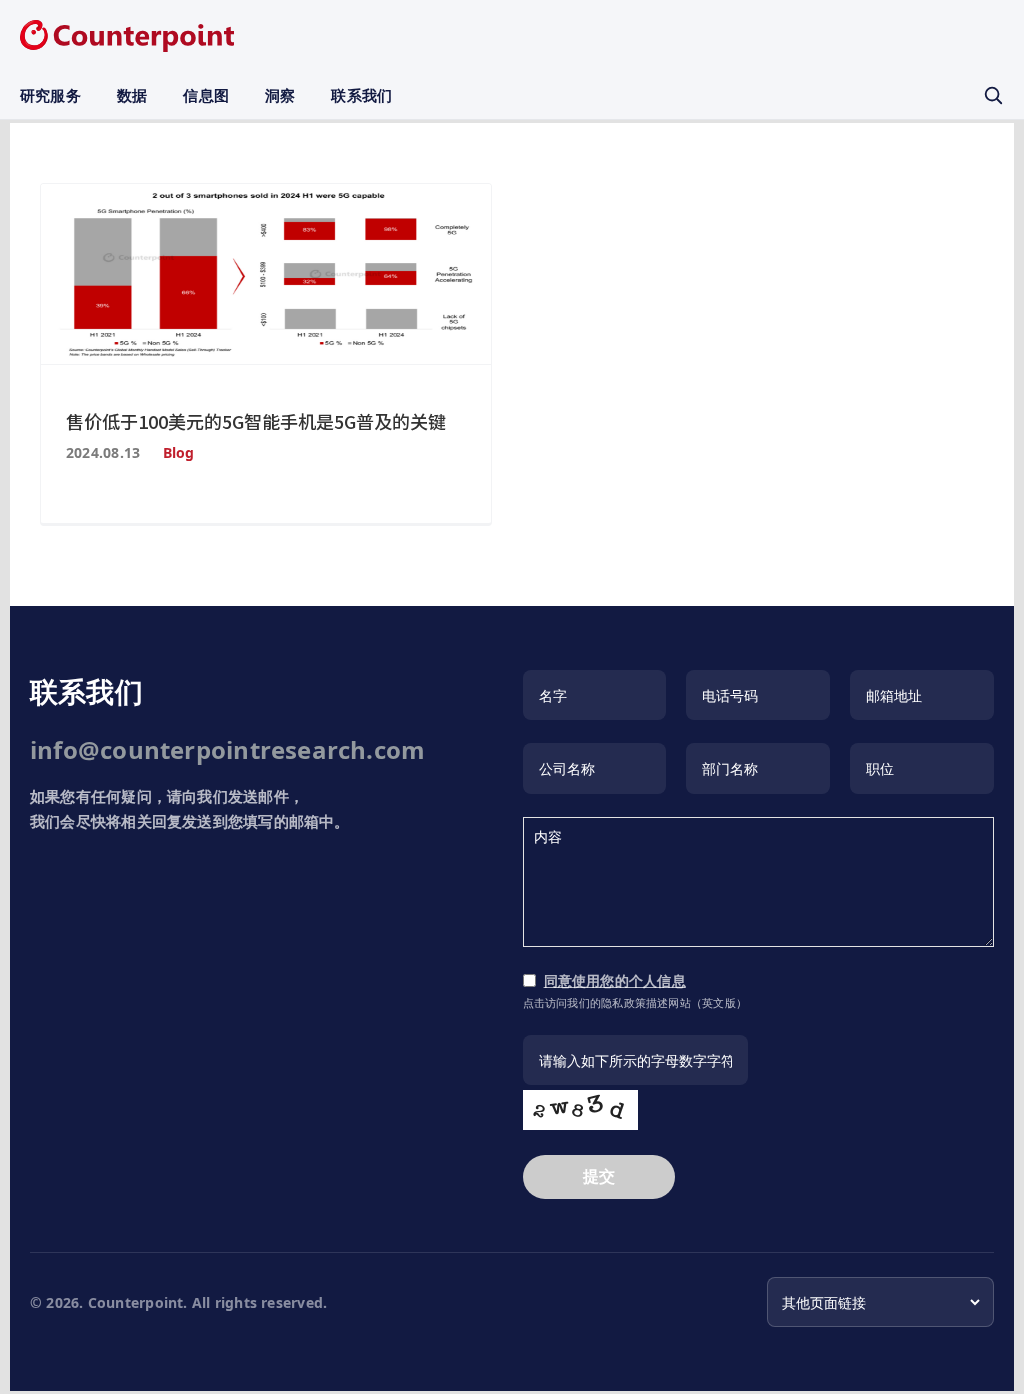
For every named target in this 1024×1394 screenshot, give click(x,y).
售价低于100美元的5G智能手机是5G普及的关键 (256, 421)
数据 (132, 95)
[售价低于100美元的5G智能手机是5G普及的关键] (266, 274)
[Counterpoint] (127, 36)
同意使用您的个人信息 (615, 980)
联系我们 (361, 95)
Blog (179, 452)
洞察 (280, 95)
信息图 (206, 95)
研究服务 (50, 95)
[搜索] (993, 95)
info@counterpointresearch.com (227, 749)
